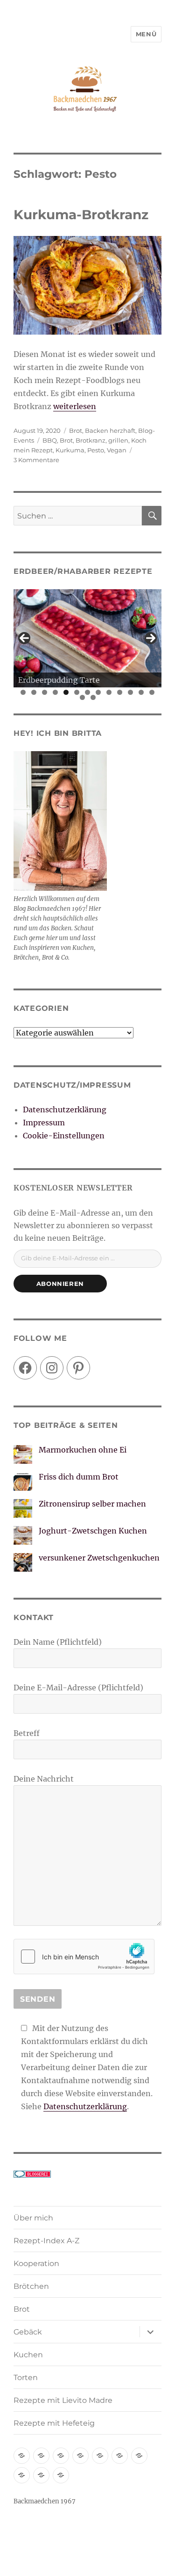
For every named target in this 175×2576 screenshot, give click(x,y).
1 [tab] (23, 692)
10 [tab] (120, 692)
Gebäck (28, 2332)
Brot (76, 430)
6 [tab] (77, 692)
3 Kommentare (36, 460)
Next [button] (151, 638)
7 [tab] (87, 692)
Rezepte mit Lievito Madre (63, 2400)
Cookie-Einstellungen (64, 1136)
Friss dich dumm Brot (79, 1477)
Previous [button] (24, 638)
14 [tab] (82, 697)
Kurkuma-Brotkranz (81, 215)
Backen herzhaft (110, 430)
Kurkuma (70, 450)
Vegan (117, 450)
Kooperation (36, 2263)
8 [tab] (98, 692)
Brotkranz (91, 440)
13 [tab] (152, 692)
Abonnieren (60, 1284)
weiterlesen (75, 406)
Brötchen (31, 2286)
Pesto (96, 450)
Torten (26, 2378)
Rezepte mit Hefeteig (54, 2423)
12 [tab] (141, 692)
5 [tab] (66, 692)
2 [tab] (34, 692)
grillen (118, 440)
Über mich (33, 2218)
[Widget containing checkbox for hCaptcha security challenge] (84, 1957)
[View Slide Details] (87, 639)
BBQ (50, 440)
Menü (146, 34)
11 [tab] (131, 692)
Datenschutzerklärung (65, 1110)
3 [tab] (45, 692)
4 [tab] (55, 692)
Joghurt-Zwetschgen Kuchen (93, 1531)
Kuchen (28, 2355)
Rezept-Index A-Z (46, 2241)
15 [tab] (93, 697)
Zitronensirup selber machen (92, 1504)
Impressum (44, 1123)
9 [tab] (109, 692)
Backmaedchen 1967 (45, 2501)
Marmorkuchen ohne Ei (83, 1450)
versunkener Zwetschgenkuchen (99, 1558)
